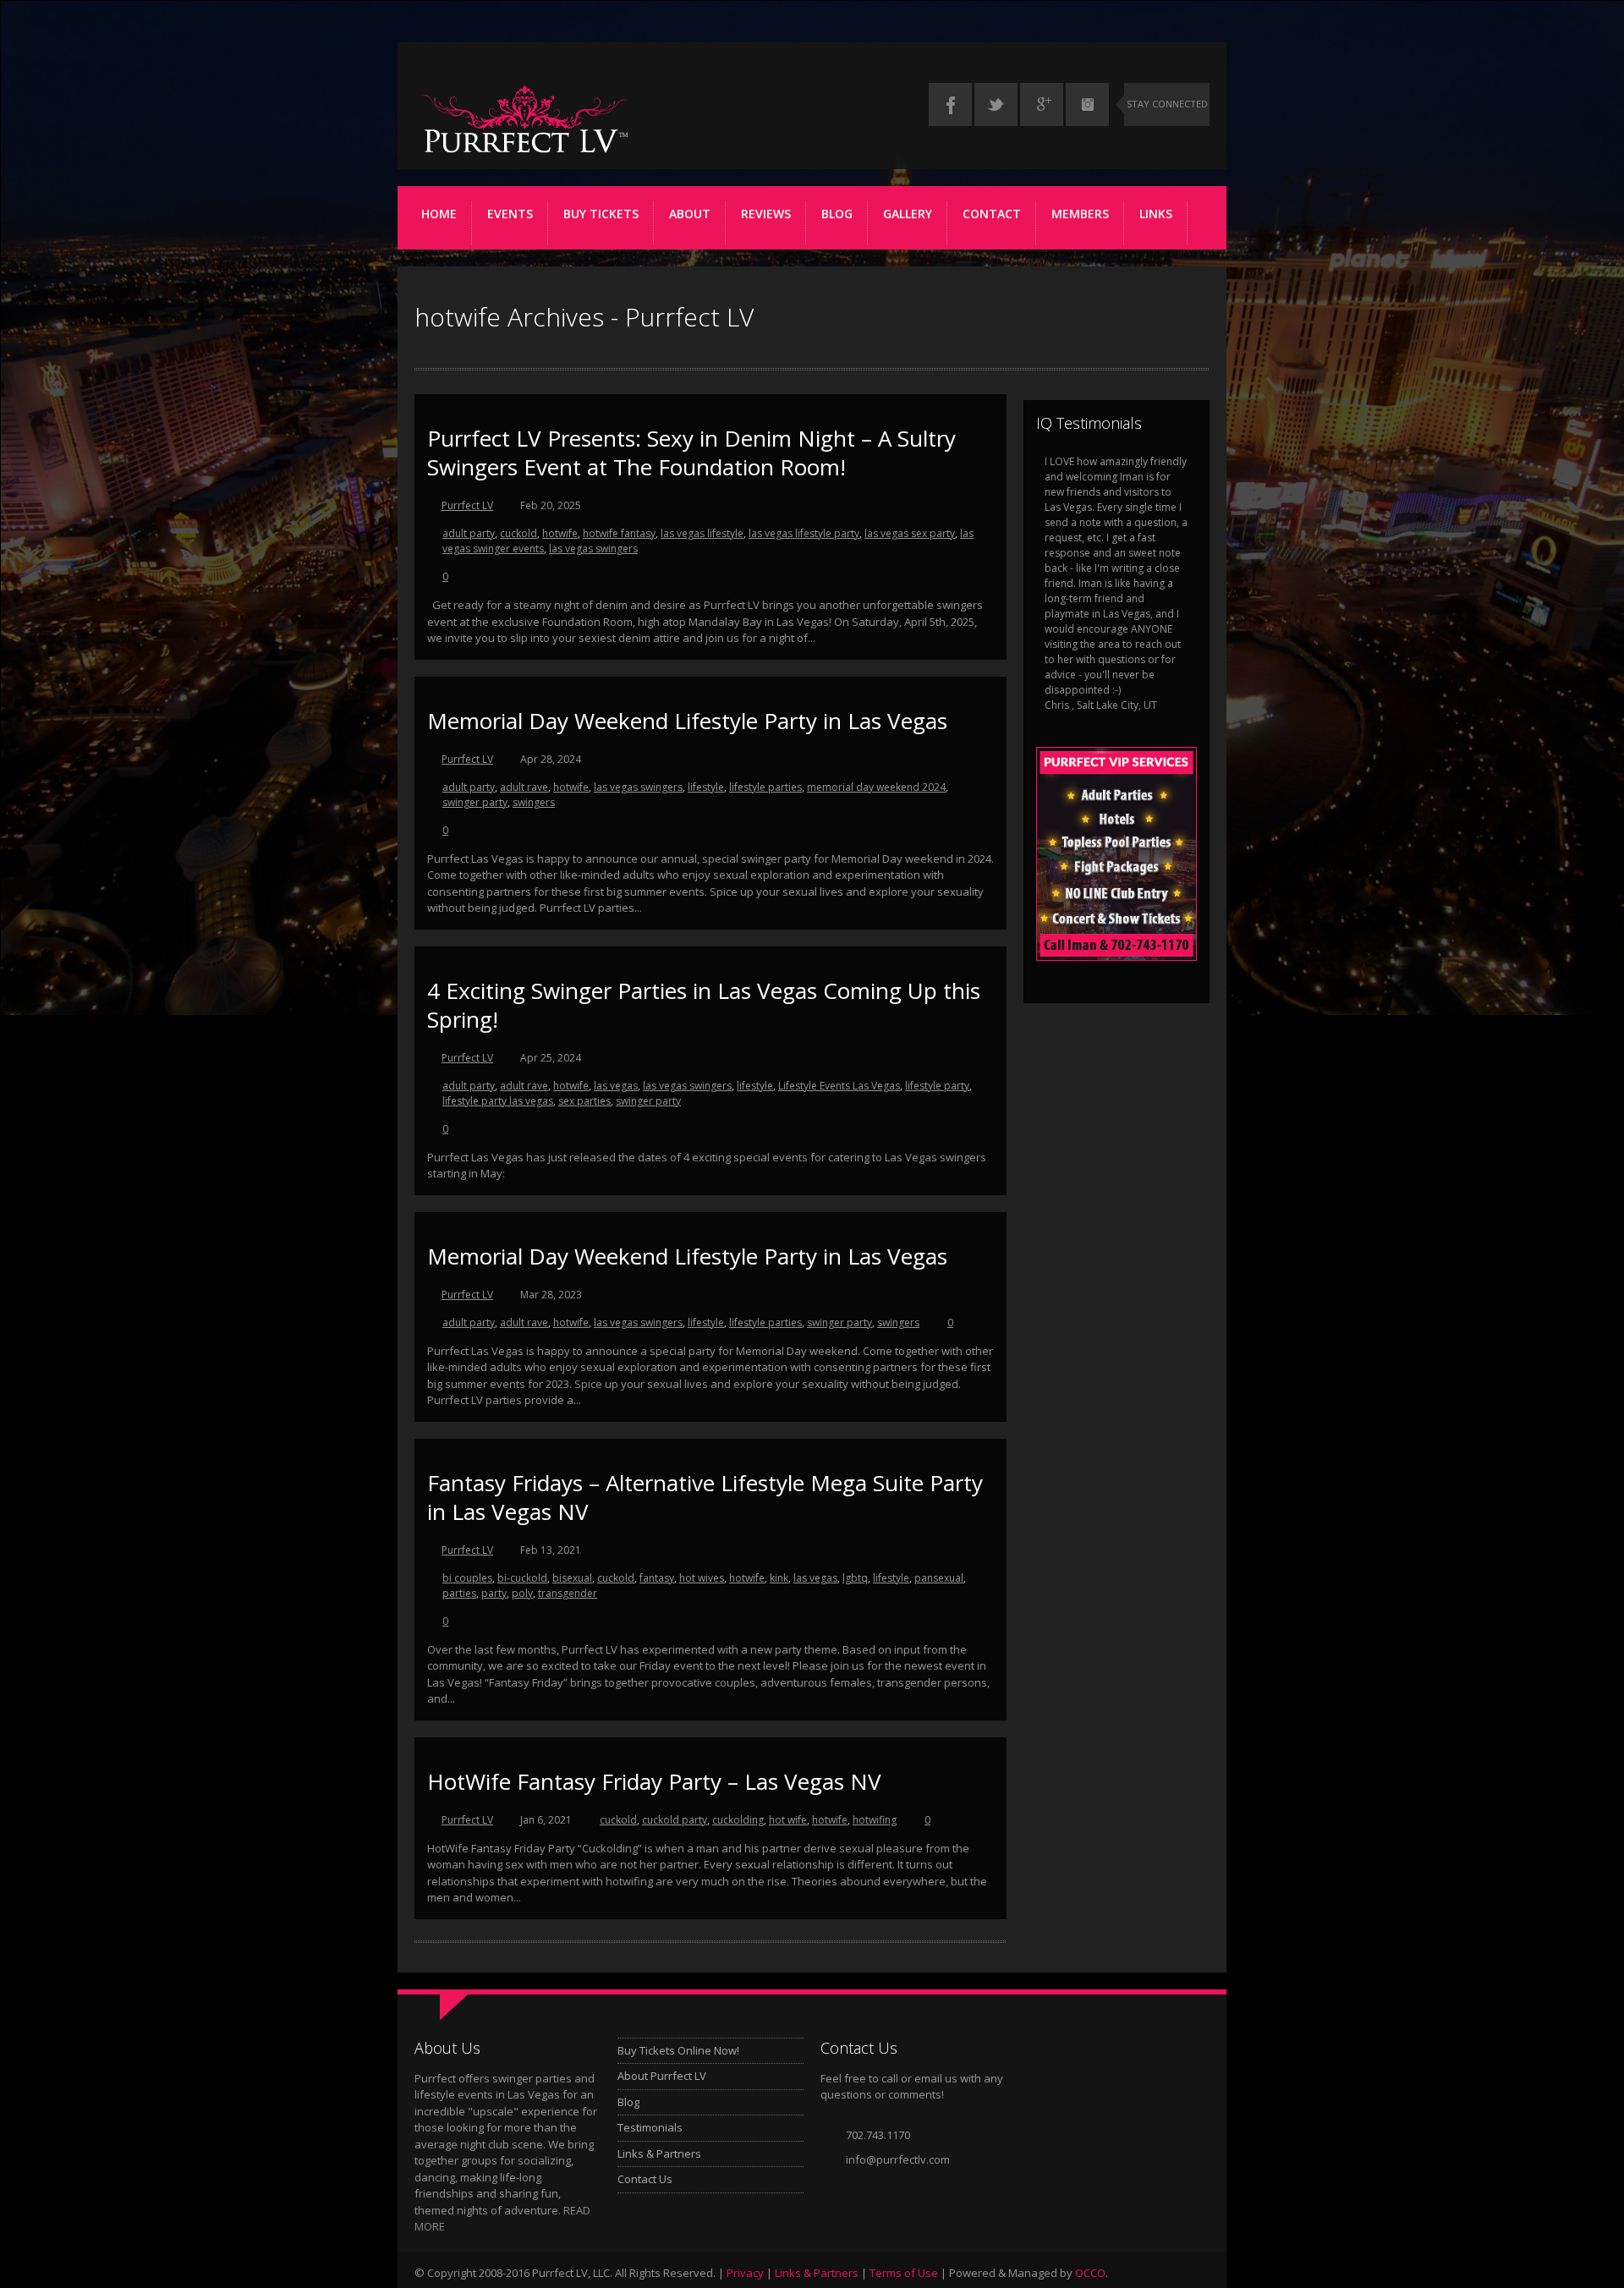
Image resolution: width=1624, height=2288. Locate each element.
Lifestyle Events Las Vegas (839, 1086)
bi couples (467, 1578)
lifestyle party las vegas (498, 1101)
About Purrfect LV (662, 2076)
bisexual (572, 1578)
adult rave (524, 787)
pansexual (939, 1578)
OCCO (1090, 2273)
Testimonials (650, 2127)
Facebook (950, 104)
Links (1156, 214)
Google (1042, 104)
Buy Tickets (601, 214)
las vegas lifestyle (702, 533)
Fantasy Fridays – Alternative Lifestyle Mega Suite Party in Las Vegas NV (705, 1497)
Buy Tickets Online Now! (678, 2050)
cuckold (518, 533)
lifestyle (706, 787)
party (494, 1593)
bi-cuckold (522, 1578)
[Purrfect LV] (524, 153)
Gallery (908, 214)
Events (510, 214)
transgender (568, 1593)
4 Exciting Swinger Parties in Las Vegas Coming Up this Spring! (704, 1005)
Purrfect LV (467, 505)
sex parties (584, 1101)
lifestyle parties (765, 787)
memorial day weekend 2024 (876, 787)
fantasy (657, 1578)
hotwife (560, 533)
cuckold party (675, 1820)
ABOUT (690, 214)
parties (459, 1593)
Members (1080, 214)
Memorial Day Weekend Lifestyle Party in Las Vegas (687, 721)
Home (439, 214)
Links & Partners (659, 2154)
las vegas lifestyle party (804, 533)
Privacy (745, 2273)
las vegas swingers (593, 549)
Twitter (996, 104)
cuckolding (738, 1820)
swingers (534, 802)
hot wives (702, 1578)
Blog (837, 214)
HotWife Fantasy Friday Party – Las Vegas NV (654, 1781)
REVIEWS (766, 214)
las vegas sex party (910, 533)
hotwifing (875, 1820)
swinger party (475, 802)
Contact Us (645, 2179)
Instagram (1087, 104)
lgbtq (855, 1578)
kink (779, 1578)
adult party (469, 533)
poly (522, 1593)
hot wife (788, 1820)
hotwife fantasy (619, 533)
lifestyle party (937, 1086)
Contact (992, 214)
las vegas (616, 1086)
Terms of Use (904, 2273)
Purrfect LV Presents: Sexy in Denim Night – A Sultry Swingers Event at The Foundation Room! (691, 453)
